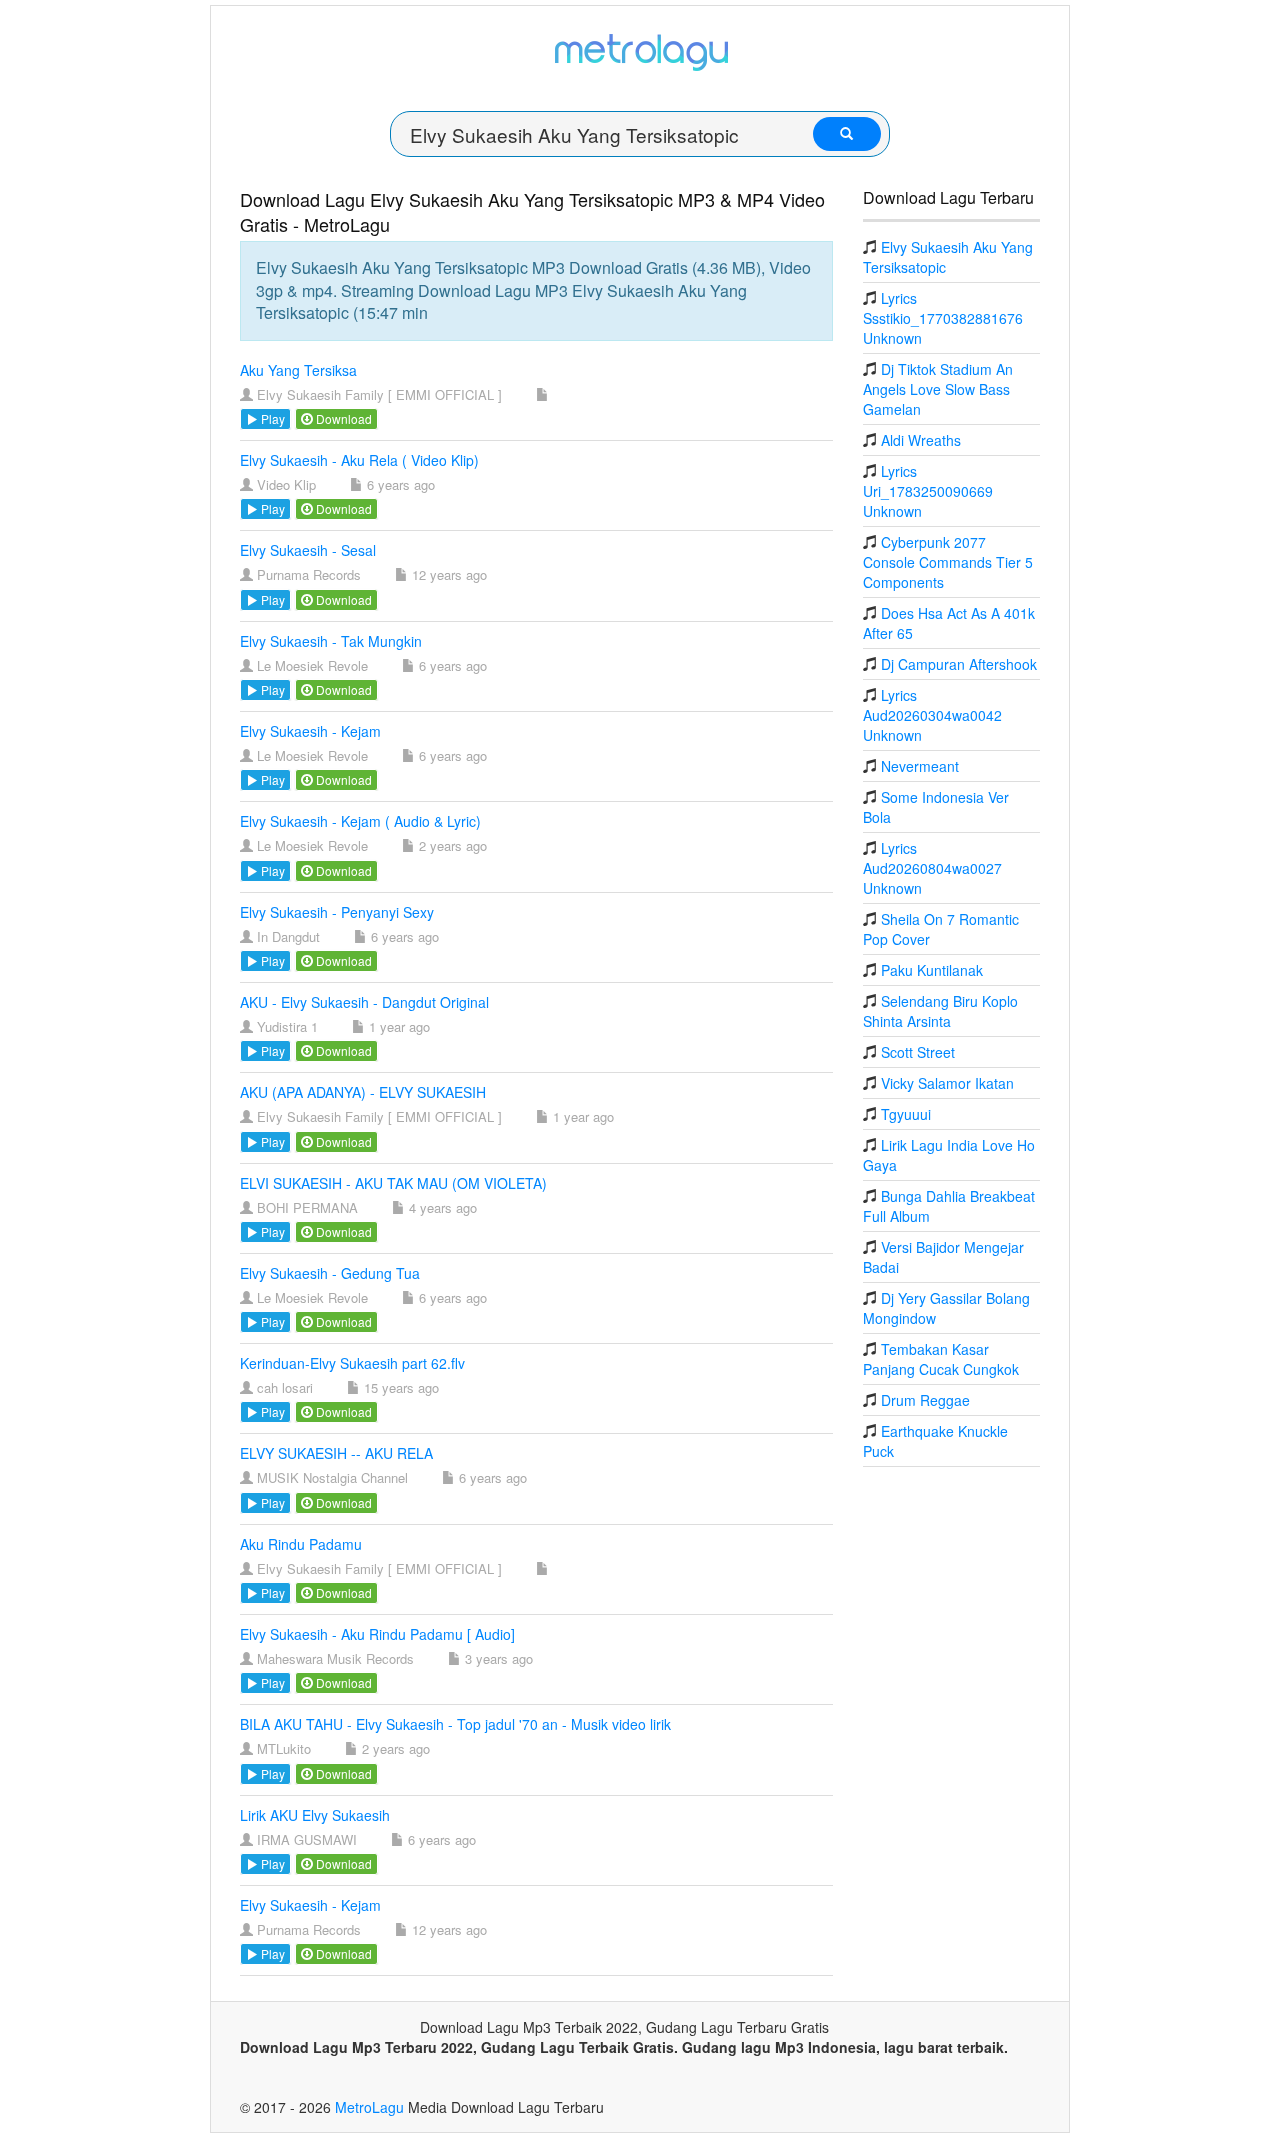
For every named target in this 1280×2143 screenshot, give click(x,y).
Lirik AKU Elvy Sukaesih (315, 1815)
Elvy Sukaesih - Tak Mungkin (331, 641)
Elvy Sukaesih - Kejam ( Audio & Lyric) (360, 821)
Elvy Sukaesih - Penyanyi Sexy (337, 912)
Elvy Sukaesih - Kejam (310, 731)
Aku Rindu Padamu (301, 1544)
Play (271, 418)
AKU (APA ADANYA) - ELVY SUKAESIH (363, 1092)
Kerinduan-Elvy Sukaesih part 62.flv (352, 1363)
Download (342, 418)
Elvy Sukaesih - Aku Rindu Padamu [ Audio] (377, 1634)
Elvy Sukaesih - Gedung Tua (330, 1273)
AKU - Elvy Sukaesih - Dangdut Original (364, 1002)
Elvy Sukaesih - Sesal (308, 550)
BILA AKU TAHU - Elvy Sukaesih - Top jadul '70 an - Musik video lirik (455, 1724)
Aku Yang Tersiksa (298, 370)
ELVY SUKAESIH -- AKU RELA (336, 1453)
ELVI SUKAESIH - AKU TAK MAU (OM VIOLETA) (393, 1183)
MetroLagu (369, 2107)
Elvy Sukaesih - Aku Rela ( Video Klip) (359, 460)
